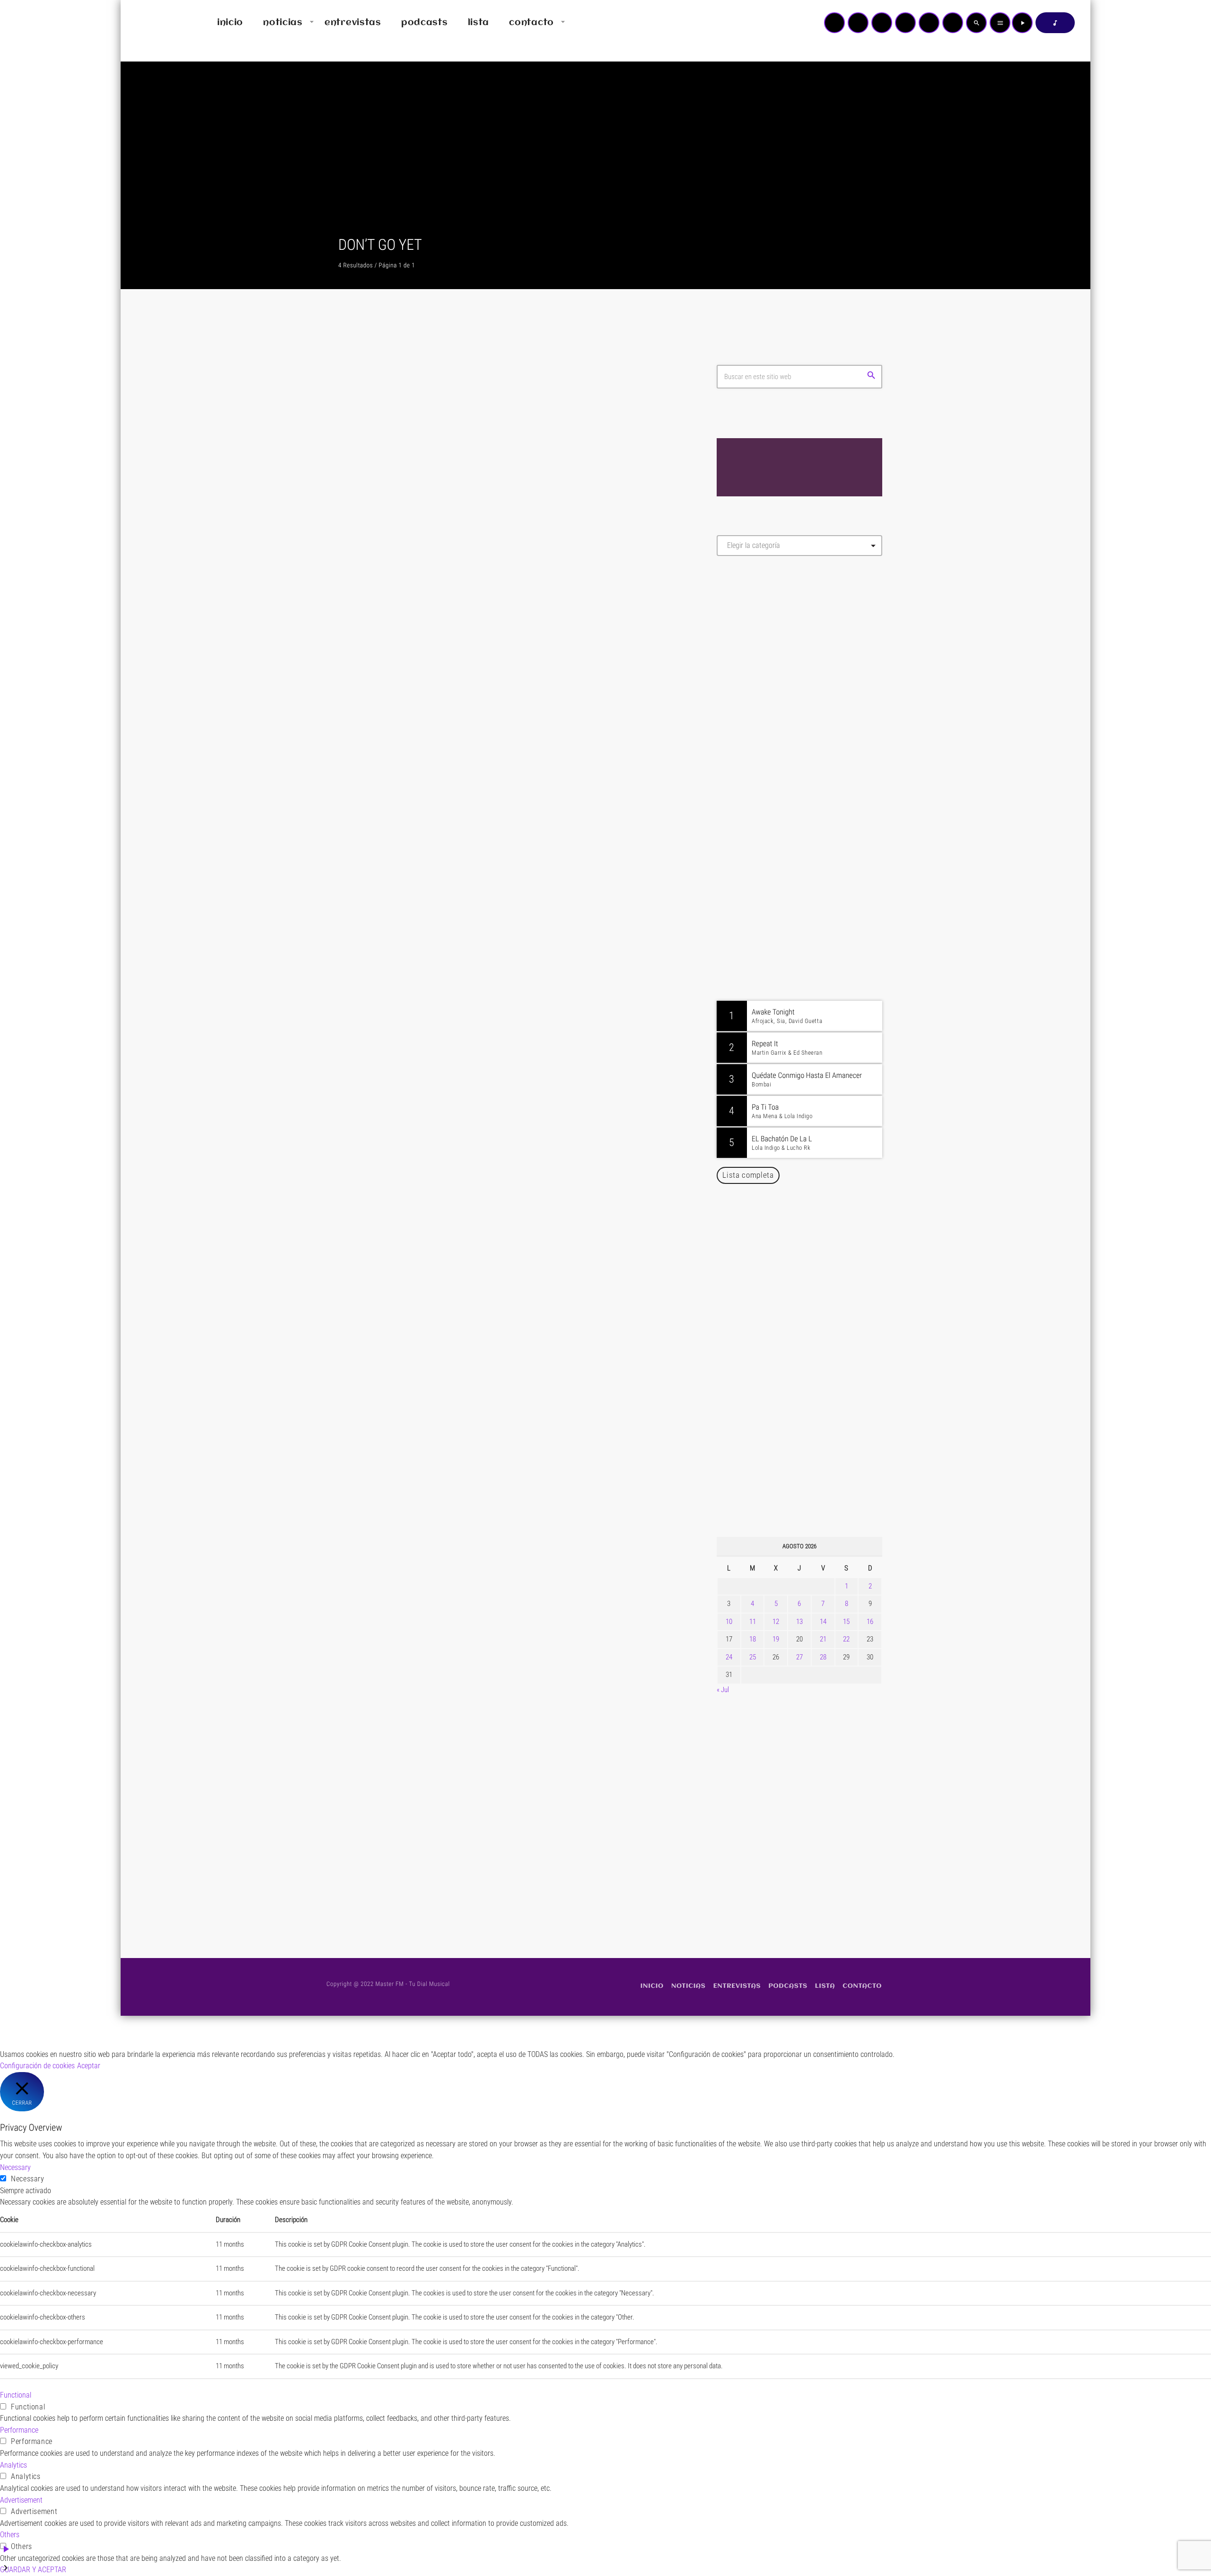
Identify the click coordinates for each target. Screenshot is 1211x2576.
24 (729, 1657)
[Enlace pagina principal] (156, 23)
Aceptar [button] (89, 2066)
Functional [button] (16, 2395)
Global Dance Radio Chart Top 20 (806, 937)
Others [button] (10, 2535)
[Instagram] (929, 23)
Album (365, 581)
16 (870, 1622)
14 (823, 1622)
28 (823, 1657)
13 (799, 1622)
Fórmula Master (759, 665)
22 (846, 1639)
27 (799, 1657)
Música (366, 1780)
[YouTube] (834, 23)
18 (753, 1639)
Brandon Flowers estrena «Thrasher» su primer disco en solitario (818, 1434)
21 (823, 1639)
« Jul (723, 1690)
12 (776, 1622)
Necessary (28, 2179)
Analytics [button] (13, 2465)
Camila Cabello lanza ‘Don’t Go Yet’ (454, 1802)
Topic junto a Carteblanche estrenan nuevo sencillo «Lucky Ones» (813, 1386)
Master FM (745, 648)
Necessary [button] (15, 2167)
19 (776, 1639)
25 (753, 1657)
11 (753, 1622)
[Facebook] (953, 23)
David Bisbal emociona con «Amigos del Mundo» (813, 1338)
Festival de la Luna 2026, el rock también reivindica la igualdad (807, 1482)
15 (846, 1622)
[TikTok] (905, 23)
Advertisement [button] (21, 2500)
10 (729, 1622)
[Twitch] (882, 23)
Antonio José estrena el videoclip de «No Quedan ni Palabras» (813, 1289)
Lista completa (748, 1175)
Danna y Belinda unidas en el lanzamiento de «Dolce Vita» (802, 1241)
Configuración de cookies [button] (37, 2066)
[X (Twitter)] (858, 23)
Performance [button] (19, 2430)
